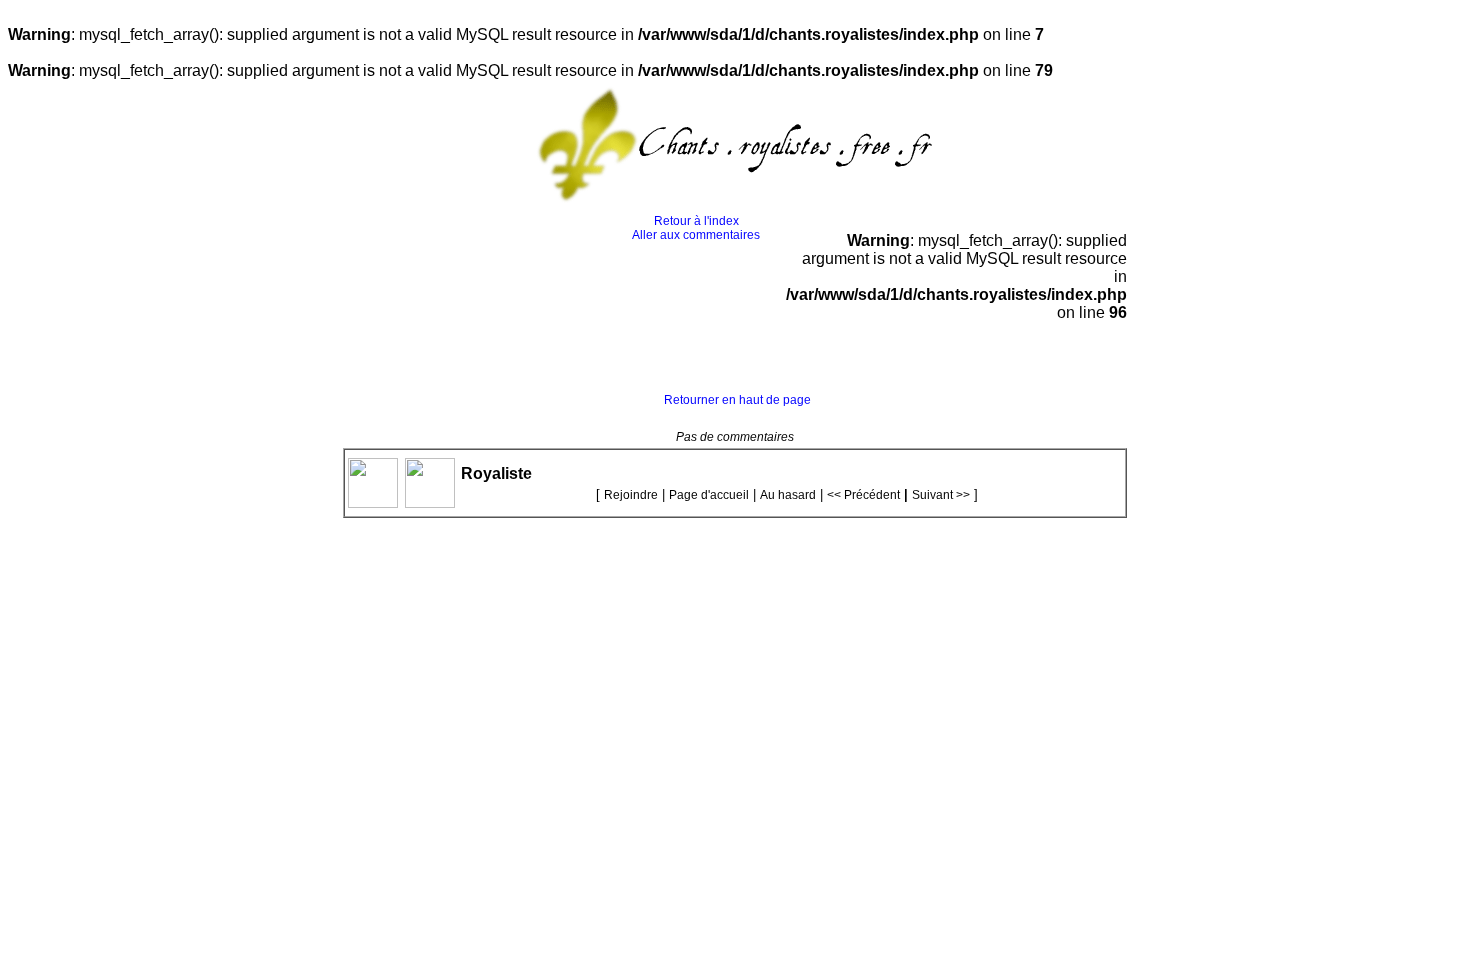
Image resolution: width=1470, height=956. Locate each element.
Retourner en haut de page (737, 400)
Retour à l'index (696, 221)
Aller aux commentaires (696, 235)
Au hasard (788, 495)
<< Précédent (863, 495)
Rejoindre (631, 495)
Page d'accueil (709, 495)
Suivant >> (941, 495)
